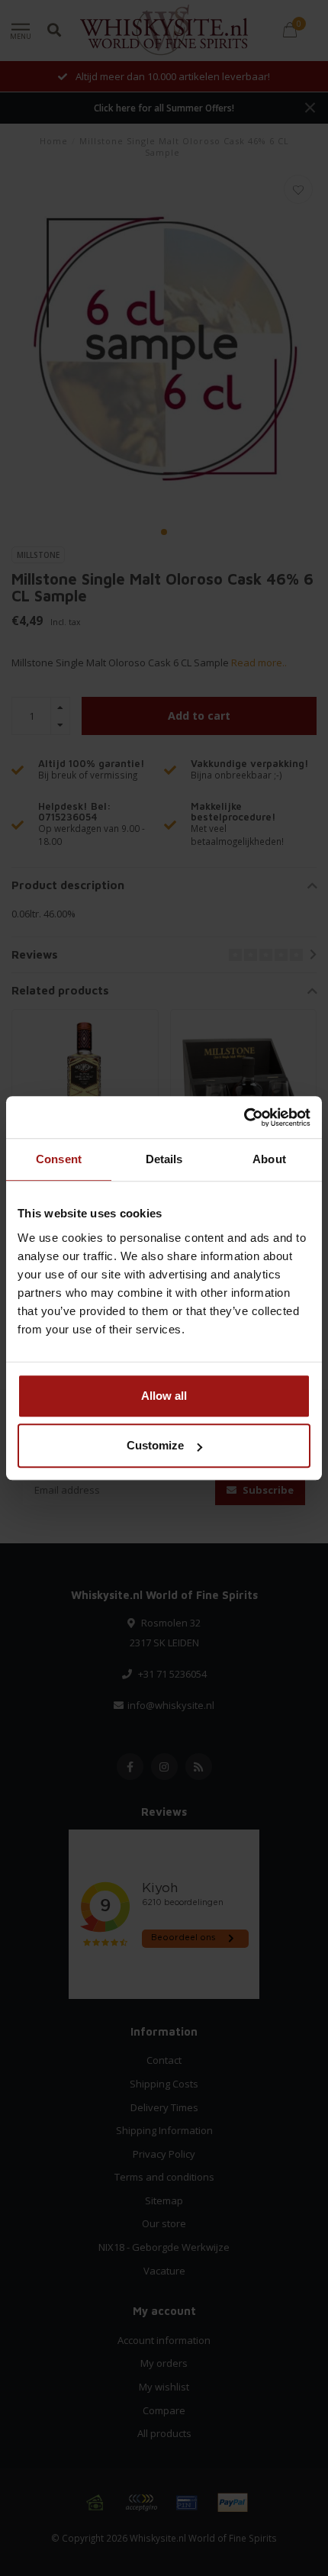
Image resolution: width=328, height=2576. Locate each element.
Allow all (164, 1396)
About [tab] (269, 1159)
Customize (155, 1445)
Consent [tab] (59, 1159)
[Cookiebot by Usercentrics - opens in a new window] (244, 1117)
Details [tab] (164, 1159)
